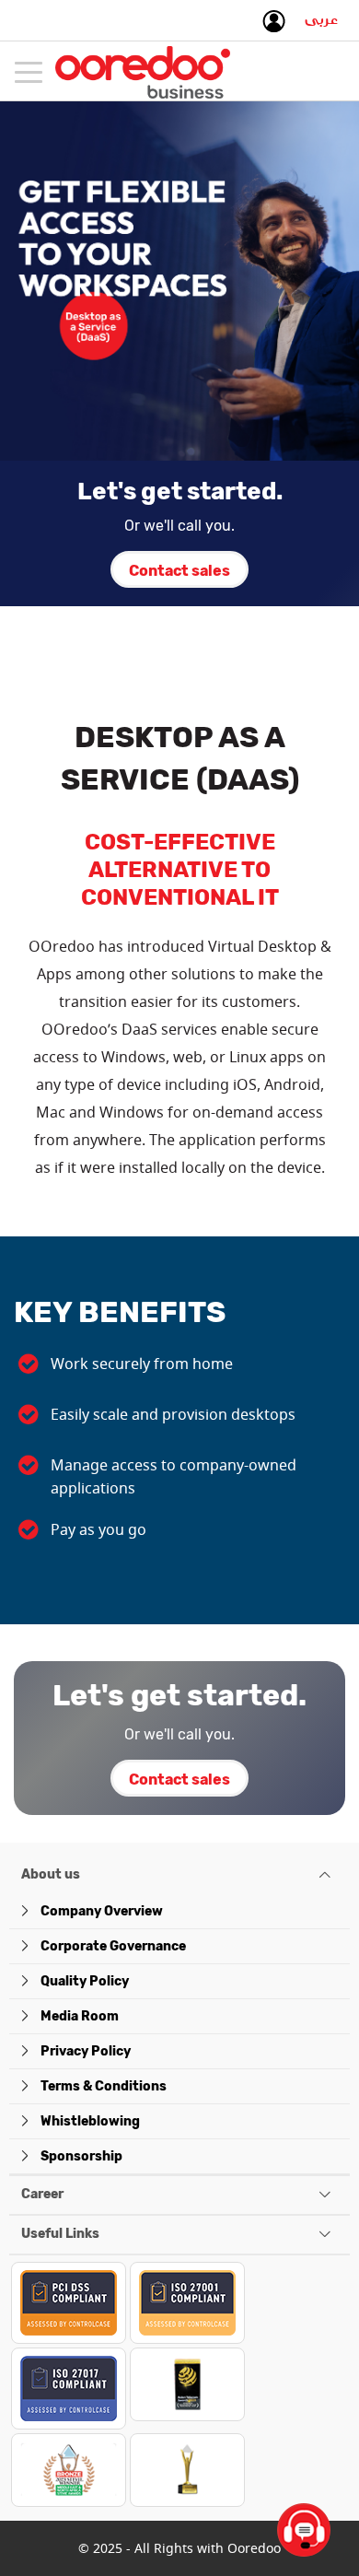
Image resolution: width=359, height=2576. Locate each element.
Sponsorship (81, 2156)
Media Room (80, 2016)
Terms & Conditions (104, 2086)
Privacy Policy (86, 2051)
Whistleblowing (90, 2121)
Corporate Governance (113, 1946)
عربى (321, 24)
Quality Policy (85, 1981)
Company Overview (102, 1911)
